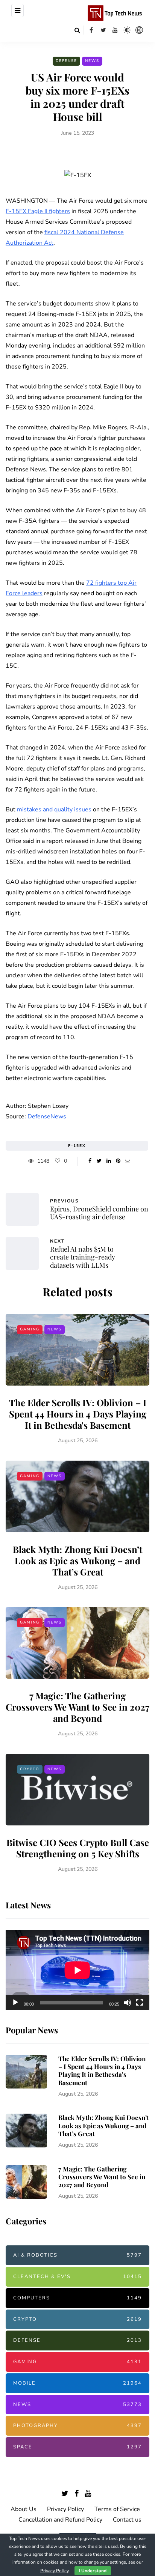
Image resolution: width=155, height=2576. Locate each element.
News (92, 61)
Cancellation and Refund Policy (60, 2520)
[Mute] (128, 2003)
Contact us (127, 2520)
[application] (77, 1970)
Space (77, 2447)
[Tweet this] (99, 1161)
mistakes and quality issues (54, 810)
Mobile (77, 2383)
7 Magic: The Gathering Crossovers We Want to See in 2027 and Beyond (77, 1707)
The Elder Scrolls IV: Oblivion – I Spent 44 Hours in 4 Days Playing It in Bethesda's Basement (78, 1414)
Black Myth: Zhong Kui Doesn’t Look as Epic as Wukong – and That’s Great (77, 1560)
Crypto (30, 1769)
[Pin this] (118, 1161)
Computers (77, 2298)
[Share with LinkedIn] (109, 1161)
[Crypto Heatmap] (139, 30)
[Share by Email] (127, 1161)
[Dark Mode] (127, 30)
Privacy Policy (65, 2509)
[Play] (15, 2003)
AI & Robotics (77, 2255)
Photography (77, 2426)
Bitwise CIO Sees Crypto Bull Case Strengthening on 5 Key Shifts (78, 1848)
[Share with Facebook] (90, 1161)
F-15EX (77, 1146)
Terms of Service (117, 2509)
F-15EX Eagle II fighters (38, 211)
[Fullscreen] (140, 2003)
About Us (24, 2509)
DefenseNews (47, 1116)
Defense (66, 61)
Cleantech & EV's (77, 2277)
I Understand (93, 2571)
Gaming (30, 1329)
